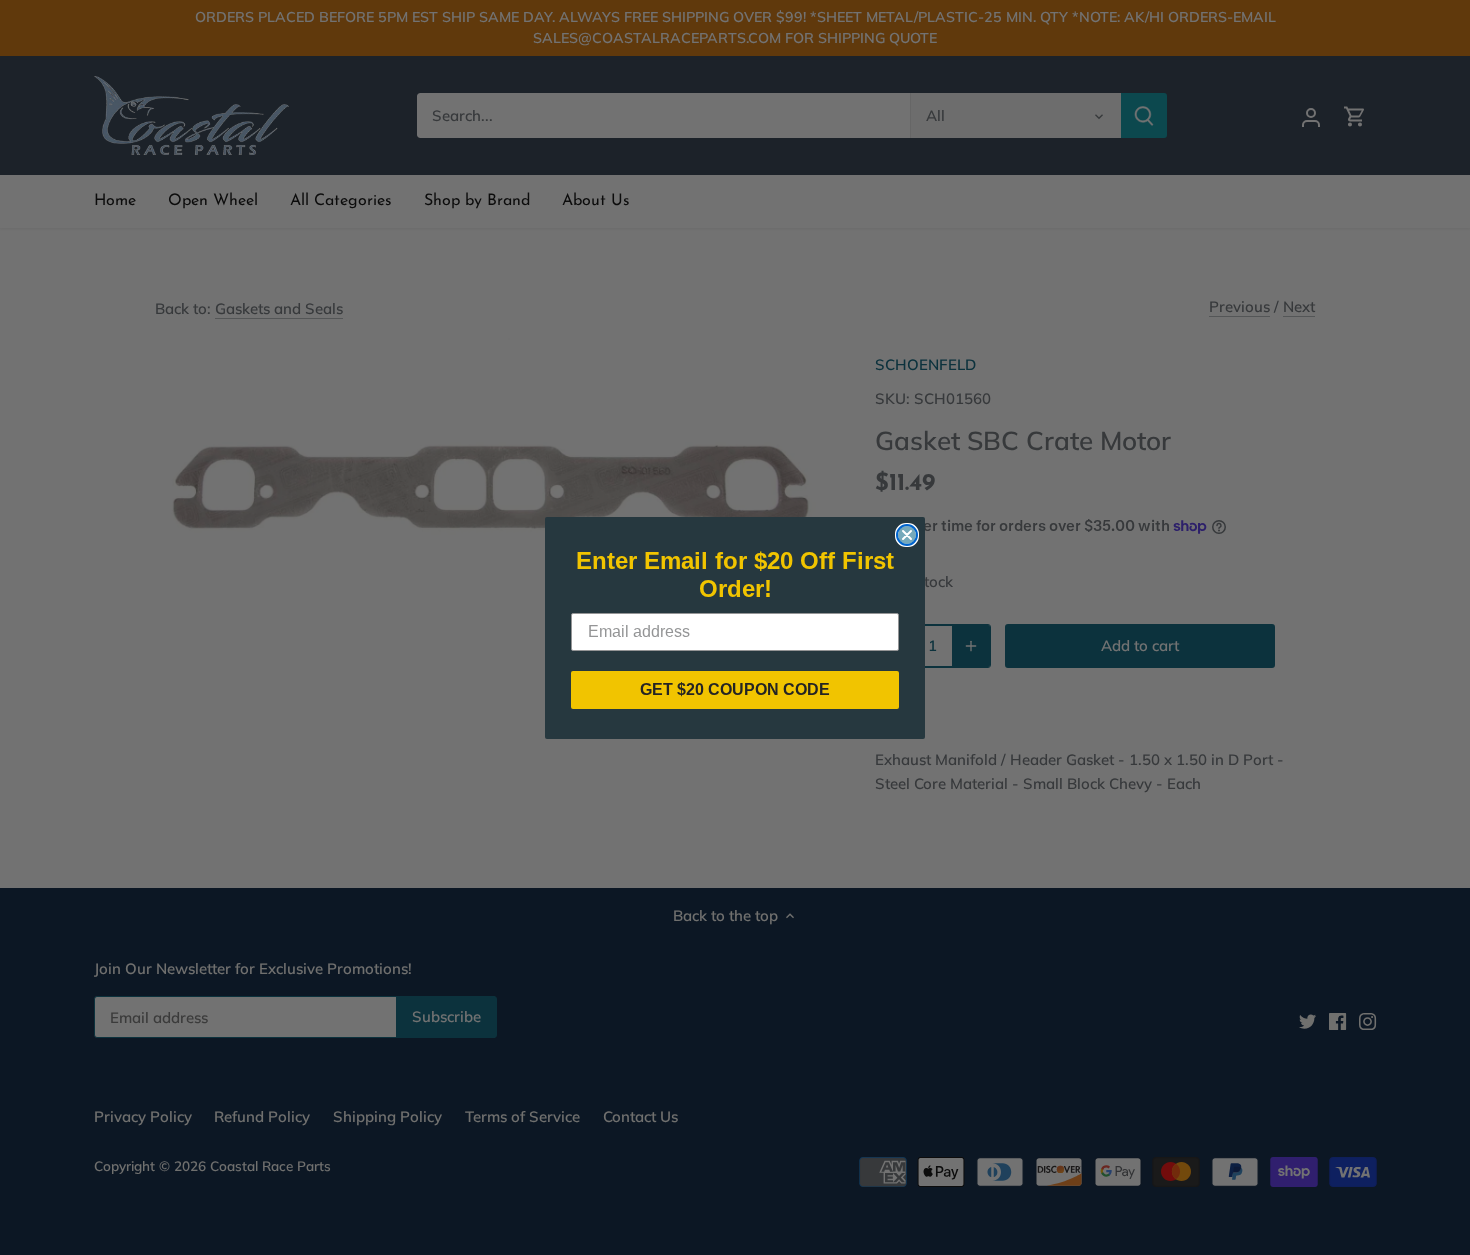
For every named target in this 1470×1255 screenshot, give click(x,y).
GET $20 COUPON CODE (735, 689)
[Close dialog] (907, 535)
